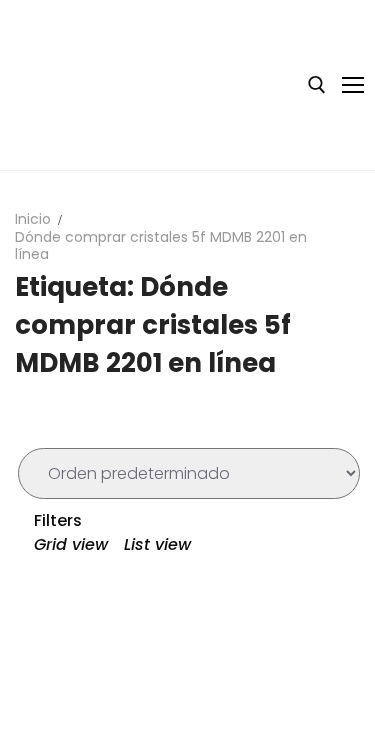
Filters (56, 520)
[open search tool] (317, 85)
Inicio (33, 219)
